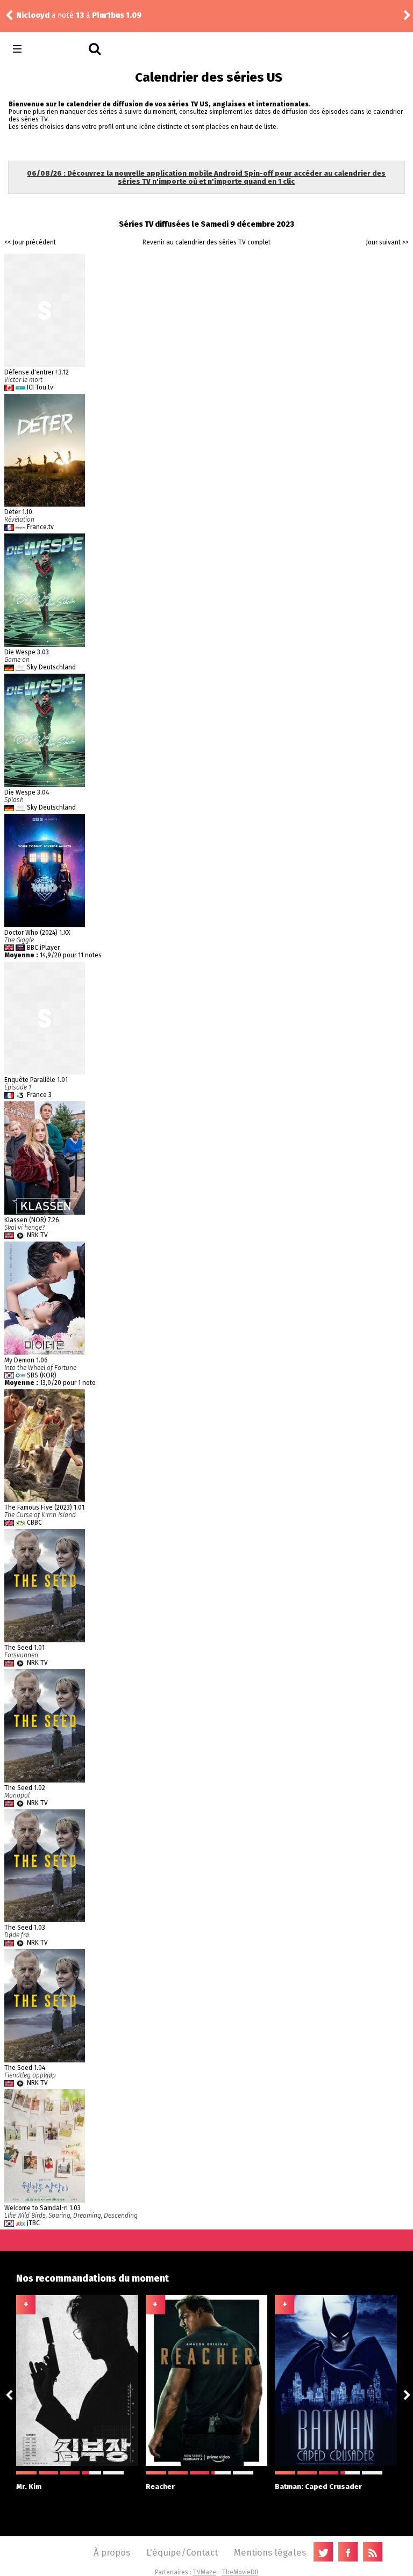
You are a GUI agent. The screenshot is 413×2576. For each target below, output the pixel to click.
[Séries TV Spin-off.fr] (60, 49)
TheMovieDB (240, 2572)
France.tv (40, 527)
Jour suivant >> (387, 242)
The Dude (34, 15)
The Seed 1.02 (25, 1788)
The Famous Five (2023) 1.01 (44, 1507)
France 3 (39, 1095)
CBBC (34, 1522)
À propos (112, 2552)
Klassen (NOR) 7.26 (32, 1220)
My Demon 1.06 (26, 1360)
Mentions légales (270, 2552)
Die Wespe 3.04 (27, 792)
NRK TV (37, 1235)
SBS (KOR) (42, 1375)
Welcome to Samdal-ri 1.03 (42, 2208)
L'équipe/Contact (182, 2552)
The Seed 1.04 (25, 2068)
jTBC (33, 2223)
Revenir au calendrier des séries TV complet (206, 242)
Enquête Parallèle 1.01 (36, 1080)
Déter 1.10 (18, 512)
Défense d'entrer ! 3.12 (37, 372)
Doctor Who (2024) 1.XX (37, 933)
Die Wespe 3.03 (27, 652)
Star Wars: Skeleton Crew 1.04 (149, 15)
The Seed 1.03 (25, 1928)
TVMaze (205, 2572)
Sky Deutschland (51, 667)
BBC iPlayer (43, 948)
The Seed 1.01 (24, 1648)
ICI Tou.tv (40, 387)
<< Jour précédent (30, 242)
